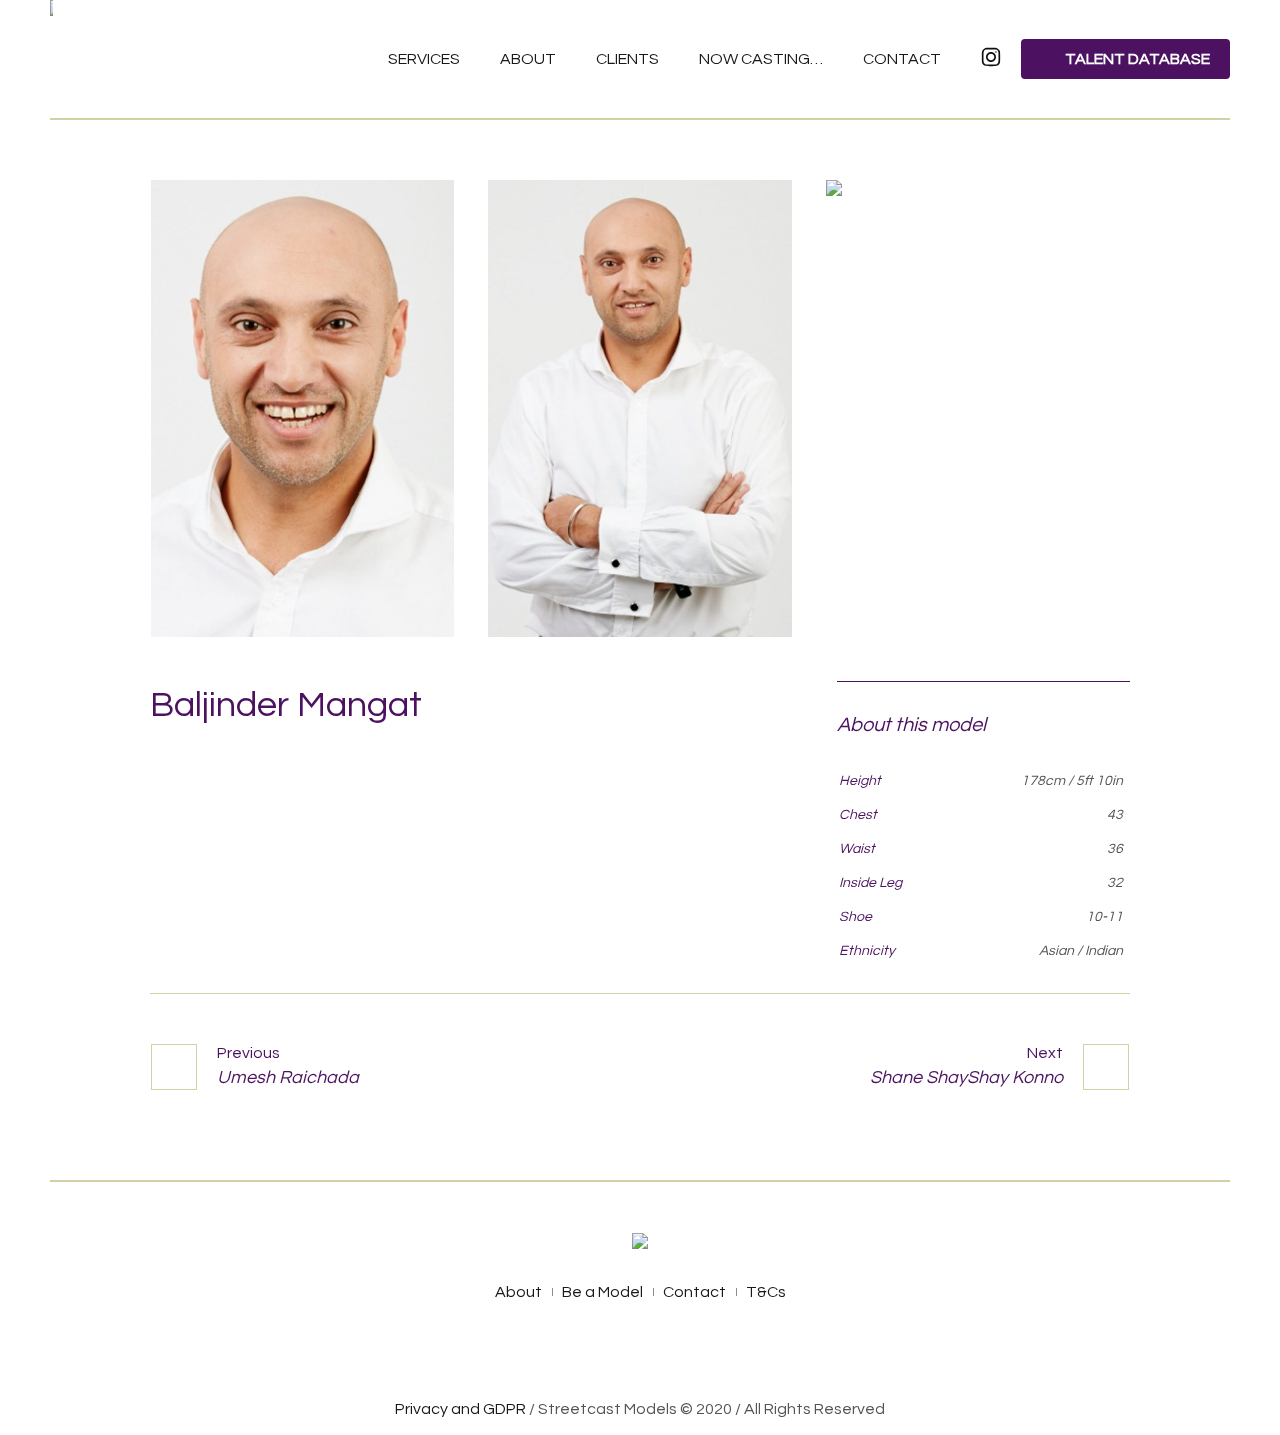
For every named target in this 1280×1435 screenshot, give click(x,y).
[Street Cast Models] (640, 1243)
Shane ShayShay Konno (966, 1077)
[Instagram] (664, 1353)
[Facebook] (617, 1353)
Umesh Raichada (288, 1077)
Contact (694, 1292)
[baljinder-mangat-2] (639, 408)
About (518, 1292)
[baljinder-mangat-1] (302, 408)
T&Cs (766, 1292)
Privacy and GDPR (460, 1409)
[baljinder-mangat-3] (977, 408)
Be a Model (602, 1292)
